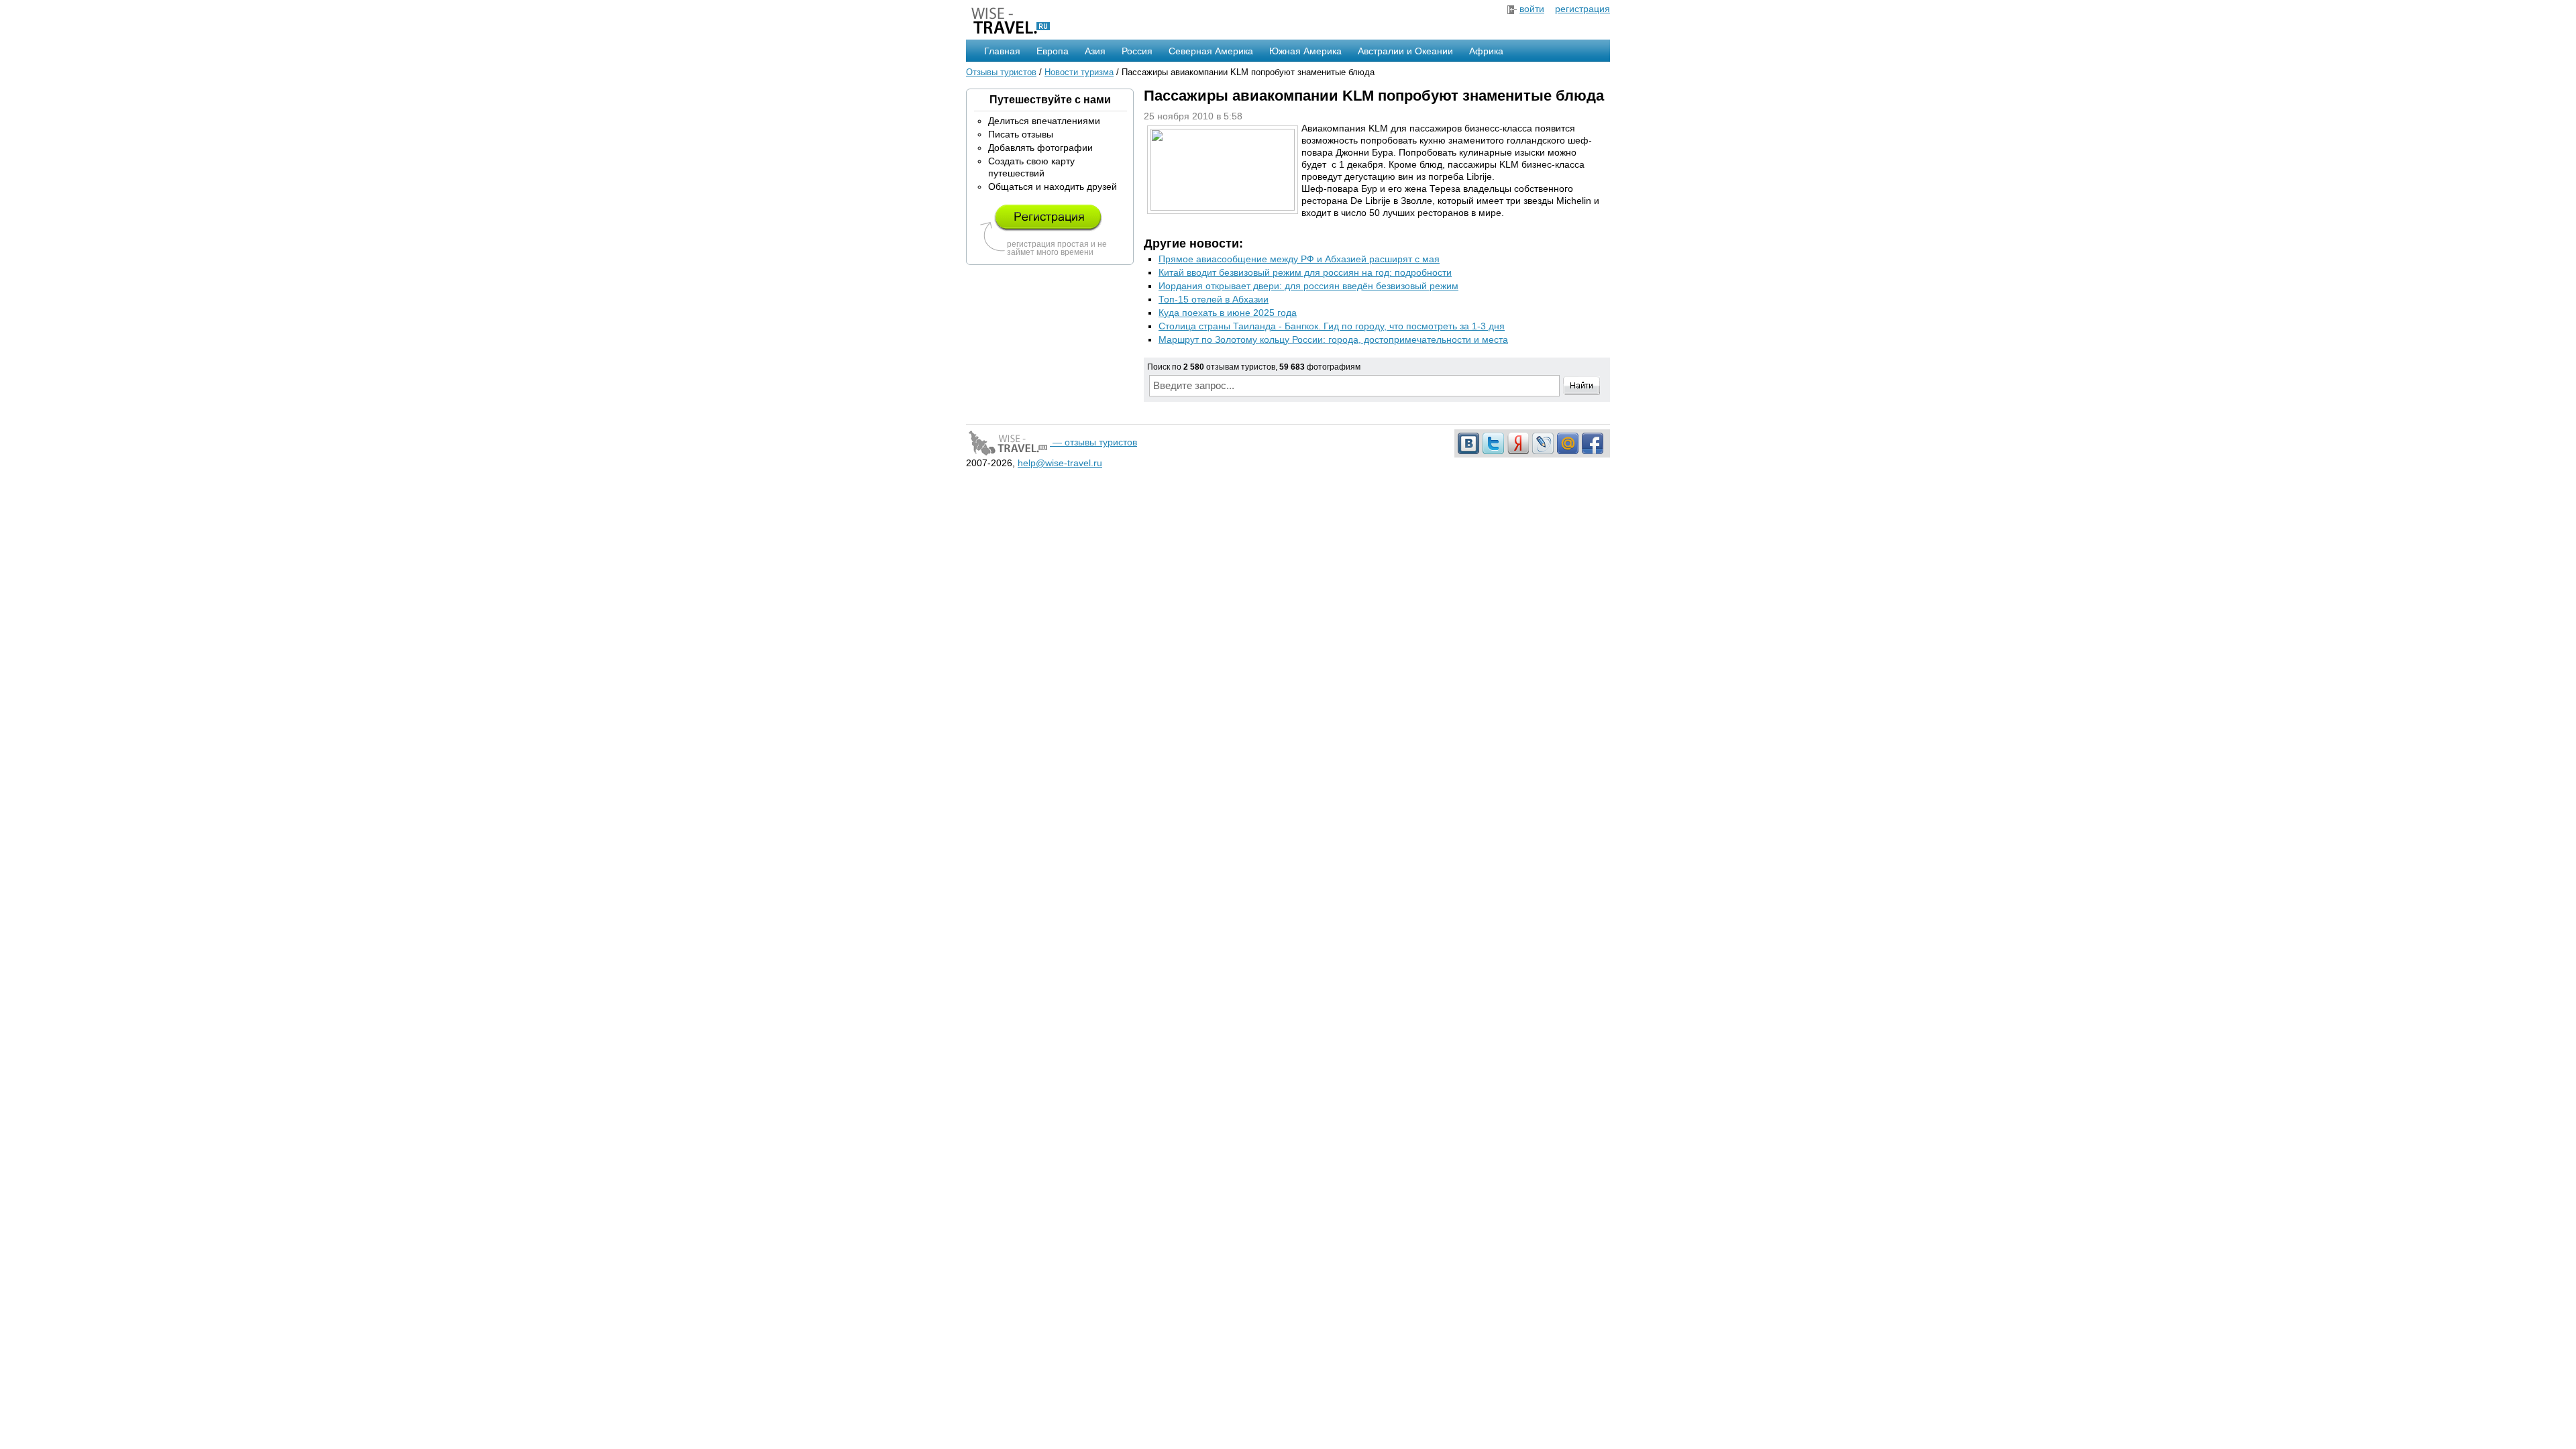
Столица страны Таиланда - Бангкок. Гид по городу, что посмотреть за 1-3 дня (1332, 326)
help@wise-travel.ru (1060, 463)
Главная (1002, 51)
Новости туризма (1079, 72)
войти (1532, 9)
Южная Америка (1305, 51)
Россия (1137, 51)
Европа (1053, 51)
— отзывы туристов (1093, 442)
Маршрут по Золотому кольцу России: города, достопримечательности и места (1333, 339)
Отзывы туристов (1001, 72)
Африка (1486, 51)
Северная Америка (1211, 51)
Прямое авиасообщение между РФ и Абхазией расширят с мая (1299, 259)
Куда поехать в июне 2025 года (1228, 313)
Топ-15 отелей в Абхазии (1214, 299)
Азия (1095, 51)
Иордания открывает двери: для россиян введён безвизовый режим (1308, 286)
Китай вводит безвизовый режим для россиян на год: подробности (1305, 272)
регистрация (1582, 9)
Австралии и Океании (1405, 51)
